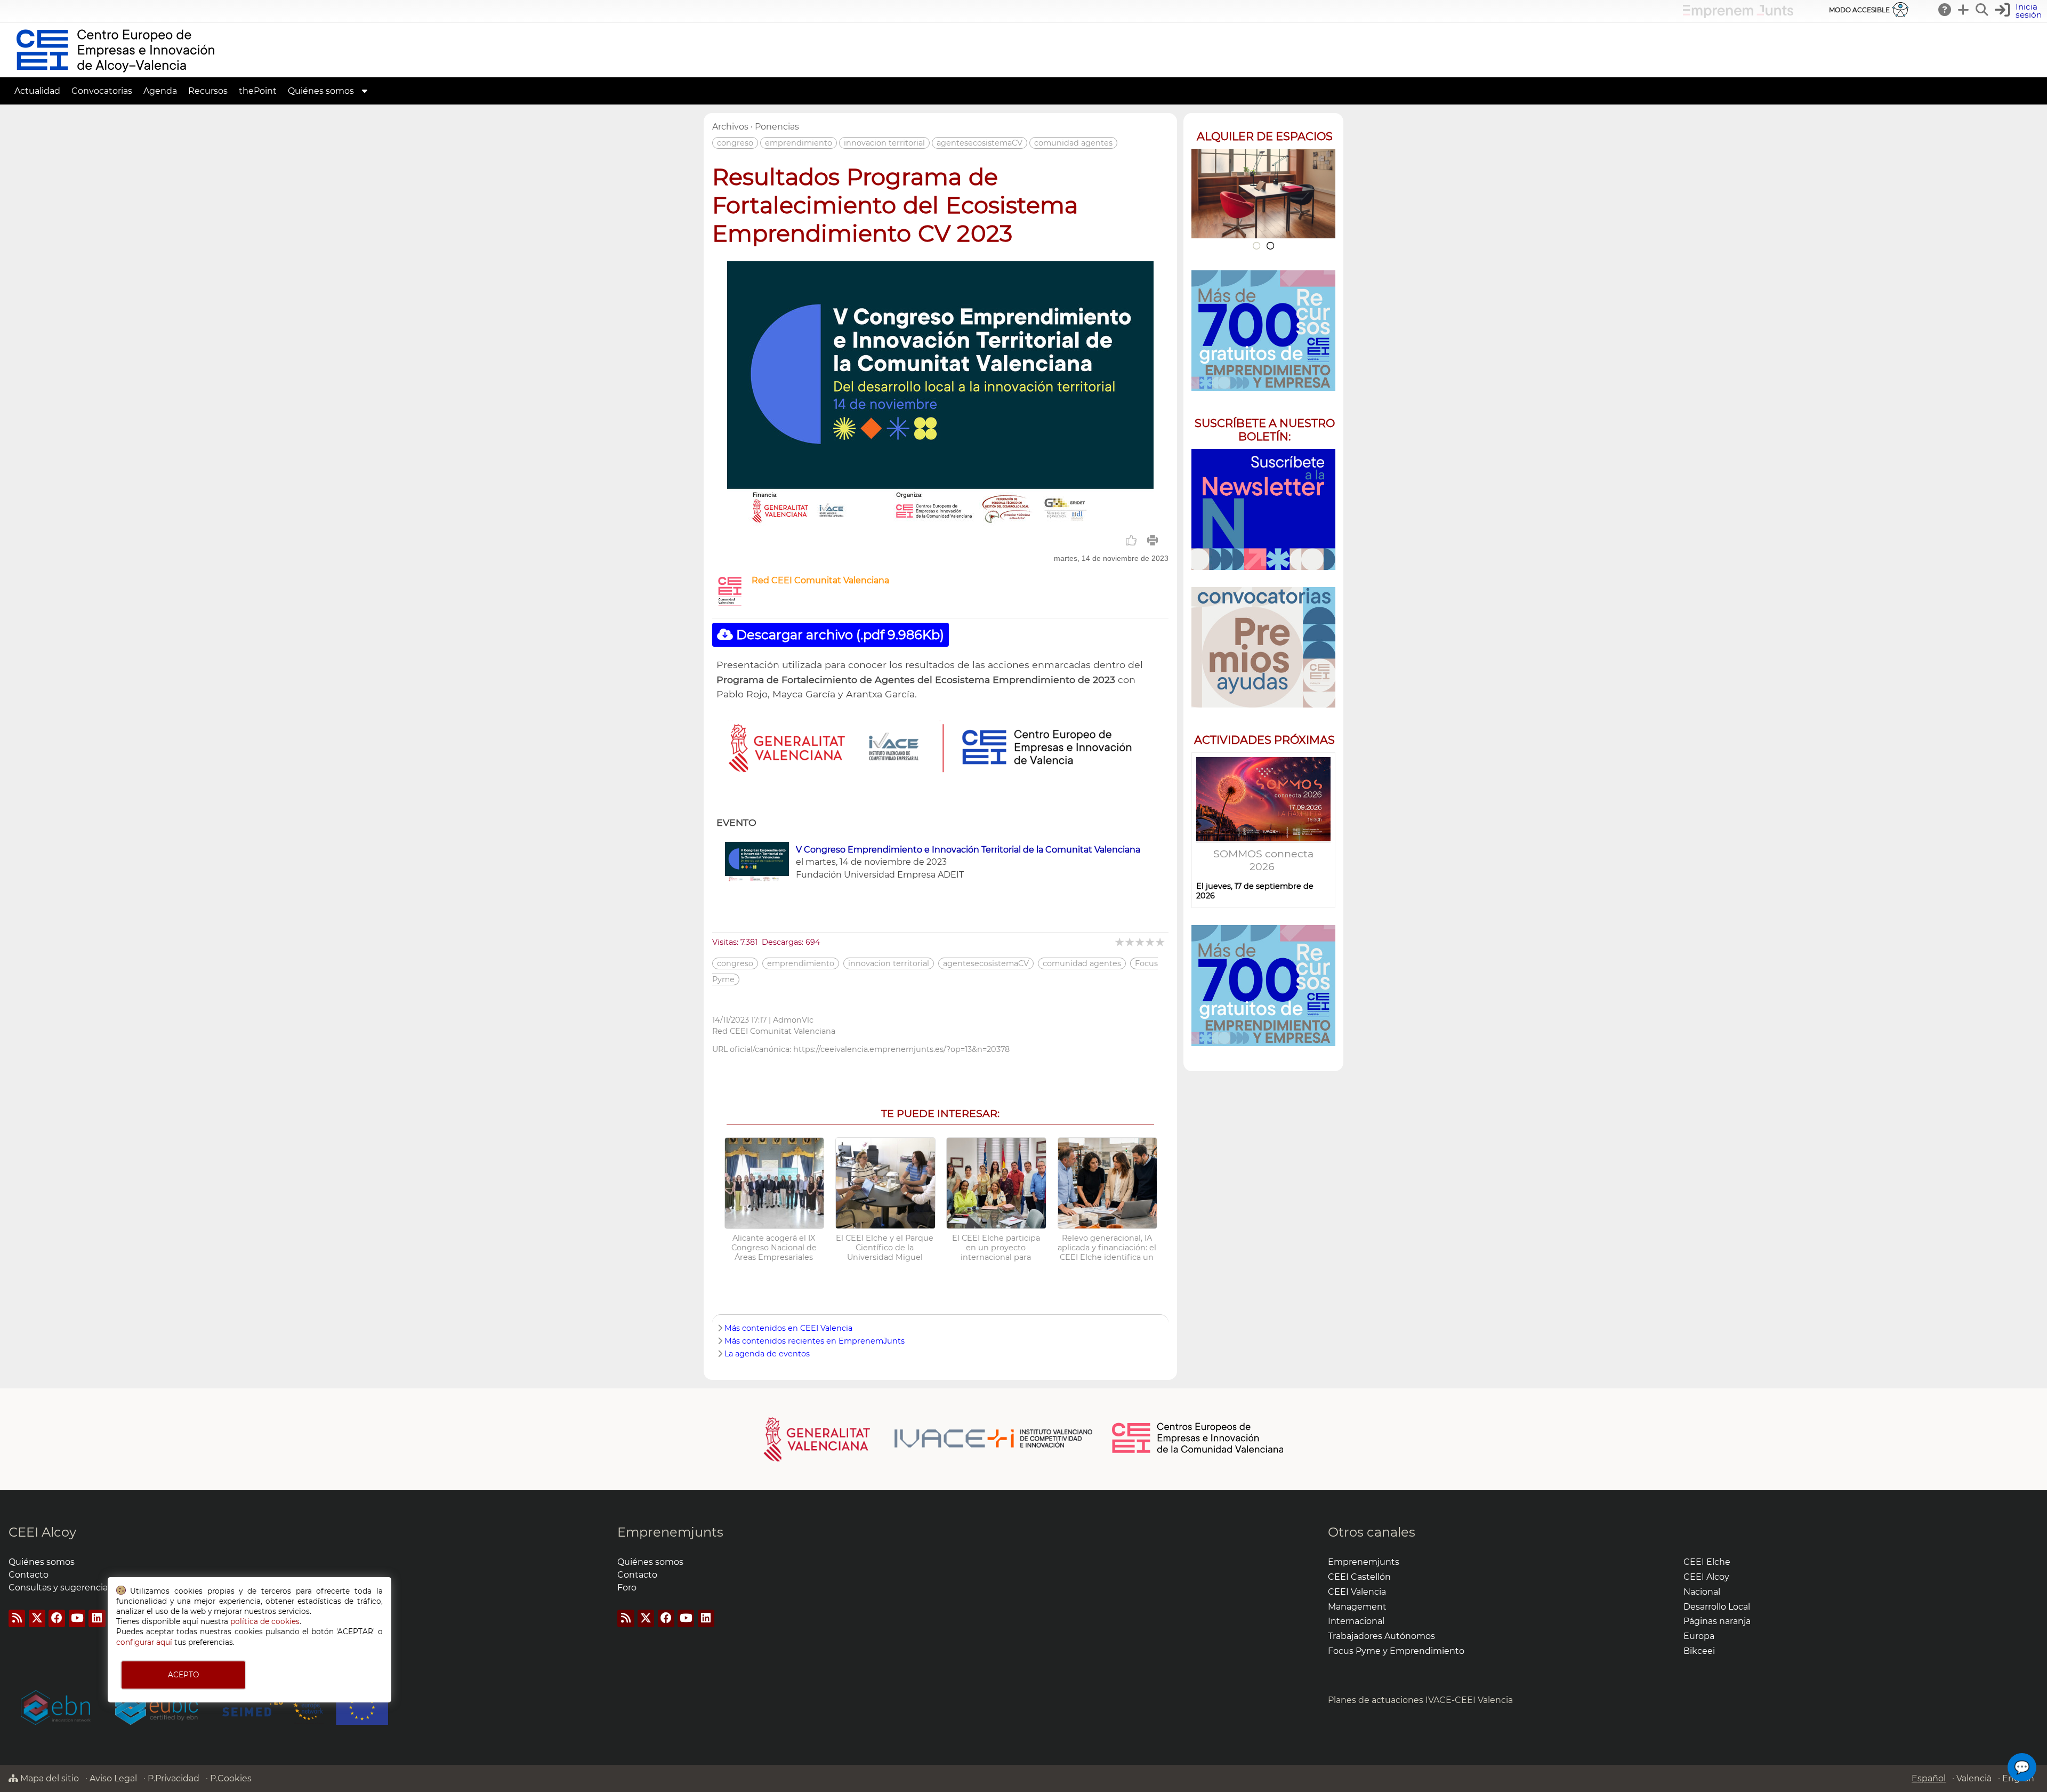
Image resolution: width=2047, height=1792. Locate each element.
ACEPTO (183, 1675)
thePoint (258, 91)
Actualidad (37, 91)
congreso (735, 143)
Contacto (29, 1575)
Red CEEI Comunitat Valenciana (820, 580)
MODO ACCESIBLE (1859, 10)
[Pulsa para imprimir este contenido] (1153, 540)
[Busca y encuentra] (1982, 10)
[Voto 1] (1120, 942)
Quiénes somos (321, 91)
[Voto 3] (1141, 942)
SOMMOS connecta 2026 (1263, 860)
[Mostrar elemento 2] (1271, 246)
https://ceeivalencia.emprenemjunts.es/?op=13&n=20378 (901, 1049)
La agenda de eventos (767, 1354)
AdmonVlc (793, 1020)
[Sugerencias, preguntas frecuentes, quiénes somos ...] (1945, 10)
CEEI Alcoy (42, 1532)
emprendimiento (799, 143)
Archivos (730, 127)
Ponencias (777, 127)
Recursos (208, 91)
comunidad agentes (1073, 143)
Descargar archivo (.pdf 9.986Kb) (839, 635)
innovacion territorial (884, 143)
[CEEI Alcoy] (115, 72)
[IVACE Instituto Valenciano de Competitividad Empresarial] (928, 1439)
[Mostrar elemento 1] (1256, 246)
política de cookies (265, 1621)
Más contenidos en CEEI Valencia (788, 1328)
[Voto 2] (1130, 942)
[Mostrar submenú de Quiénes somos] (365, 91)
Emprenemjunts (670, 1532)
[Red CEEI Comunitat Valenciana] (730, 604)
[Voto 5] (1161, 942)
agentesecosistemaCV (980, 143)
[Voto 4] (1151, 942)
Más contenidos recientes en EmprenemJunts (815, 1341)
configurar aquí (144, 1642)
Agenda (160, 91)
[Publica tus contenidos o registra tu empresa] (1964, 10)
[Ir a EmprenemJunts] (1738, 15)
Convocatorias (102, 91)
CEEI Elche (1707, 1562)
